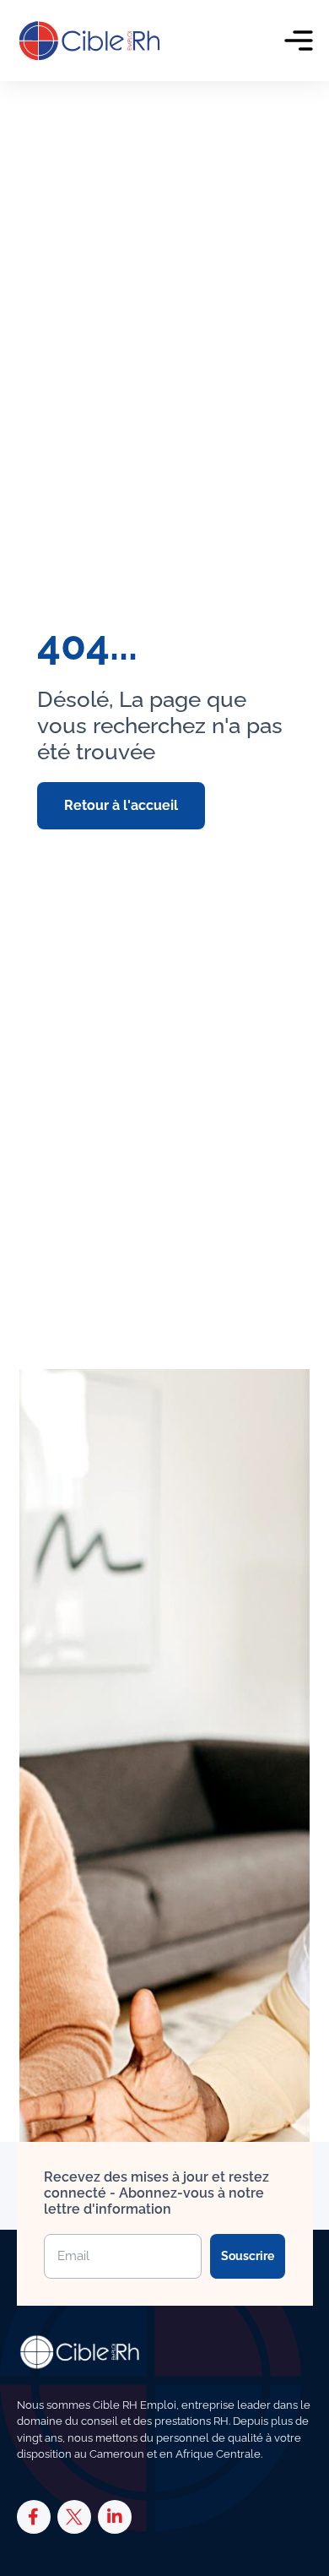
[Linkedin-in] (115, 2517)
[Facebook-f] (34, 2517)
